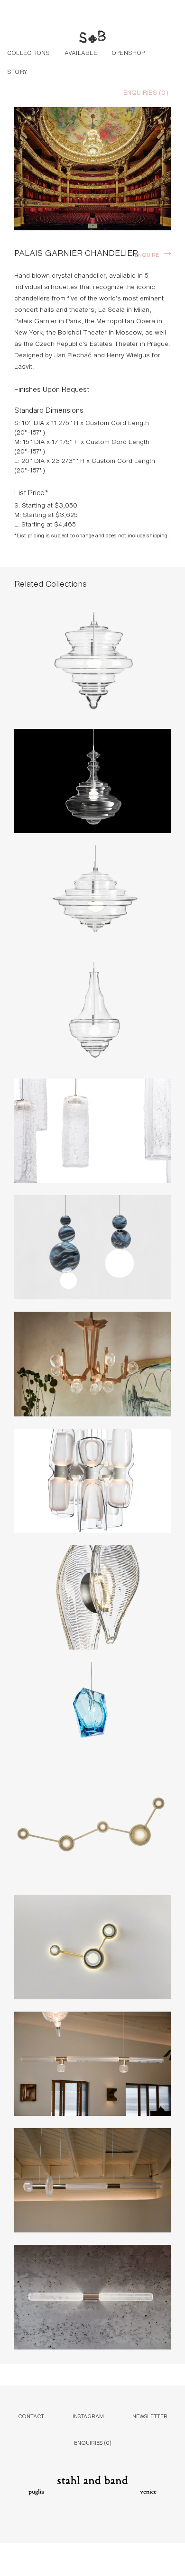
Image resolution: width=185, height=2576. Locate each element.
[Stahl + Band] (92, 38)
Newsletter (150, 2416)
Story (17, 71)
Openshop (128, 52)
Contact (31, 2416)
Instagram (88, 2416)
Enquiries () (146, 92)
